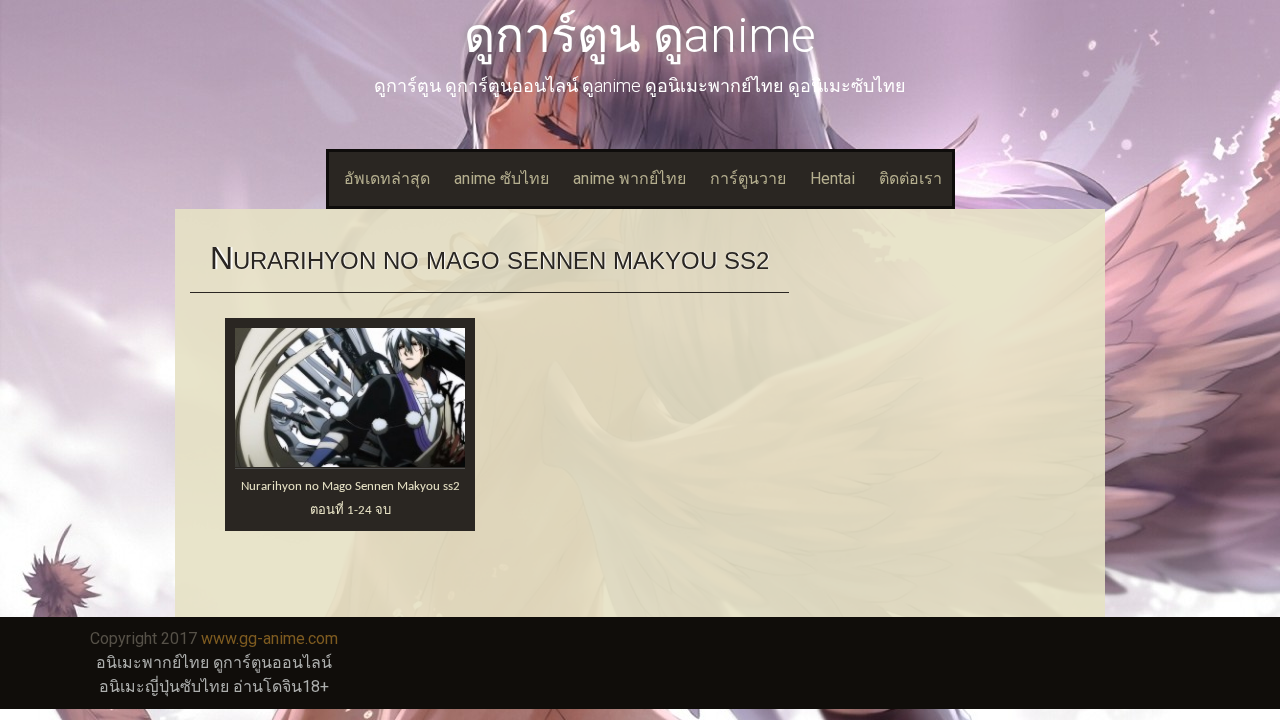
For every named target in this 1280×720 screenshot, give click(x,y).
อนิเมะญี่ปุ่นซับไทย (164, 686)
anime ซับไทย (501, 178)
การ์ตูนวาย (748, 178)
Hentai (832, 178)
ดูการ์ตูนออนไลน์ (272, 662)
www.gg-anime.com (269, 638)
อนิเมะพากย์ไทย (152, 662)
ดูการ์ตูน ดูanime (640, 35)
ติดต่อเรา (910, 178)
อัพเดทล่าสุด (387, 178)
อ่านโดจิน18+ (281, 686)
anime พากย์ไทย (629, 178)
